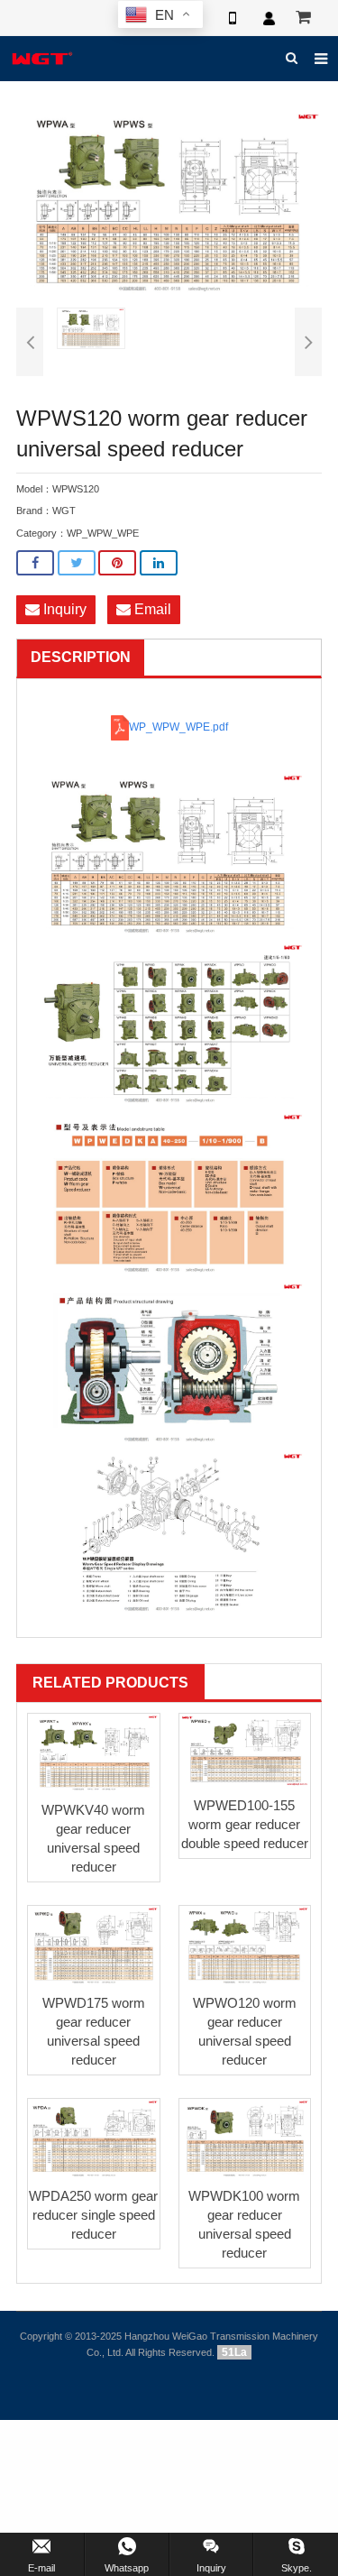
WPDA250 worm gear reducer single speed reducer (93, 2215)
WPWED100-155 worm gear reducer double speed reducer (245, 1824)
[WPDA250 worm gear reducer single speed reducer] (94, 2139)
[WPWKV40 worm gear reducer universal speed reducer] (94, 1753)
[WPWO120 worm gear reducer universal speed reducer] (245, 1946)
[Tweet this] (77, 563)
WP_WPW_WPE (103, 533)
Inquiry (63, 609)
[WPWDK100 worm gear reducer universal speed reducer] (245, 2139)
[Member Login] (269, 18)
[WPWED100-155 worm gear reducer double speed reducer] (245, 1751)
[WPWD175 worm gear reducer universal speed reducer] (94, 1946)
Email (151, 609)
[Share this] (35, 563)
